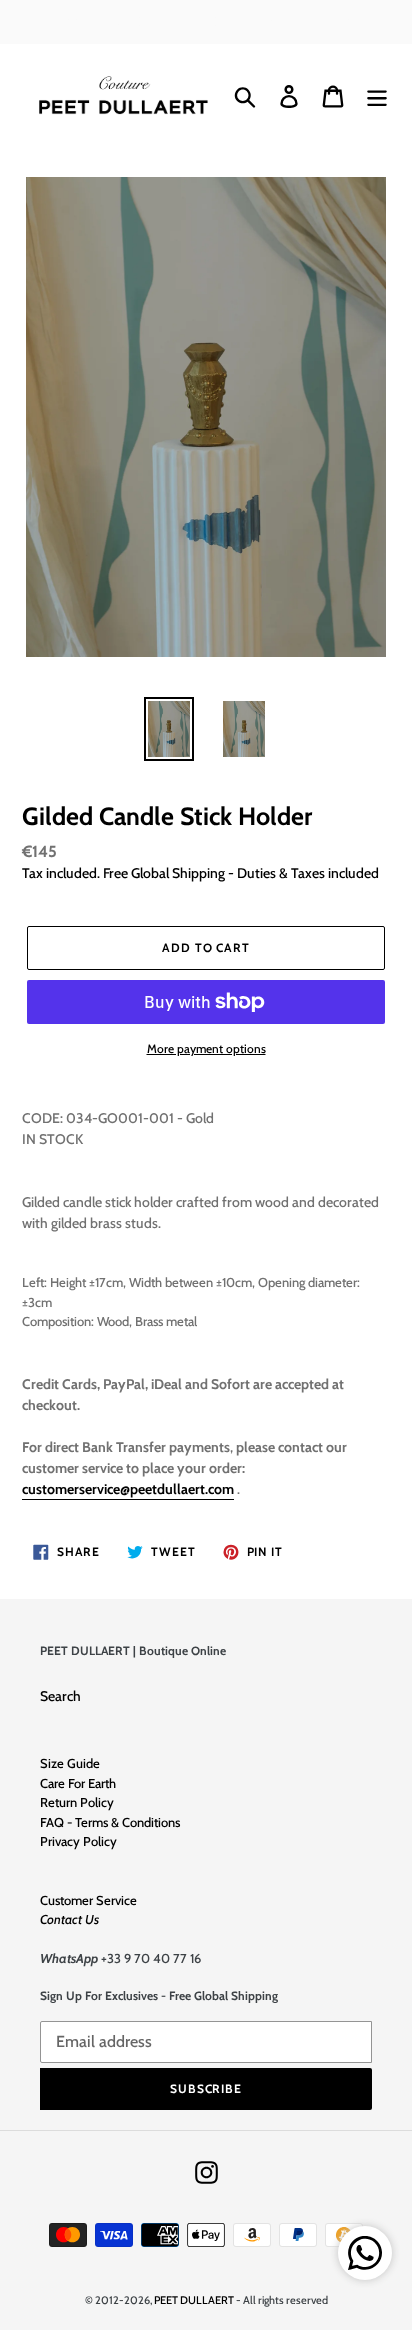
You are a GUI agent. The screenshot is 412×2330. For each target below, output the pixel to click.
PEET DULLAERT (194, 2300)
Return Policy (77, 1802)
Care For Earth (78, 1783)
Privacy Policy (78, 1841)
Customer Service (88, 1900)
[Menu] (377, 96)
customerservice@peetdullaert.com (128, 1489)
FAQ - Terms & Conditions (110, 1822)
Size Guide (70, 1763)
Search (60, 1696)
